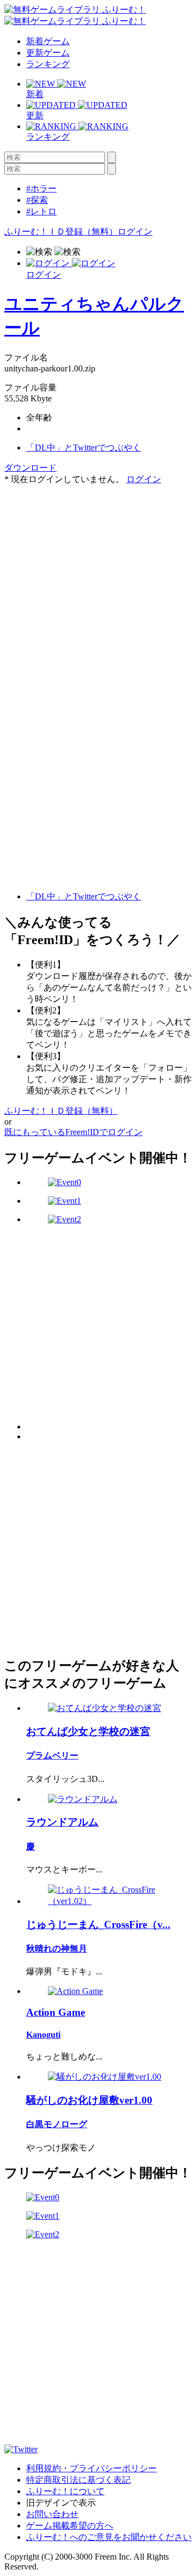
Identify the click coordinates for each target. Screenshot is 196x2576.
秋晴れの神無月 (57, 1948)
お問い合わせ (52, 2514)
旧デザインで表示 (61, 2503)
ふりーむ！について (65, 2491)
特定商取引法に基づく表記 (78, 2480)
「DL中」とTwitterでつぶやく (84, 448)
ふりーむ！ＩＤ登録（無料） (61, 232)
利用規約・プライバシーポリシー (91, 2468)
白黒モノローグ (57, 2124)
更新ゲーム (48, 53)
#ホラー (41, 188)
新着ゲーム (48, 41)
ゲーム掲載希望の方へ (70, 2526)
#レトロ (41, 211)
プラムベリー (52, 1755)
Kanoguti (43, 2035)
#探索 (37, 200)
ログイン (135, 232)
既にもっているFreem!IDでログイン (73, 1132)
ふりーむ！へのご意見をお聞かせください (109, 2537)
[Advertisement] (98, 584)
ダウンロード (30, 468)
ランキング (48, 64)
